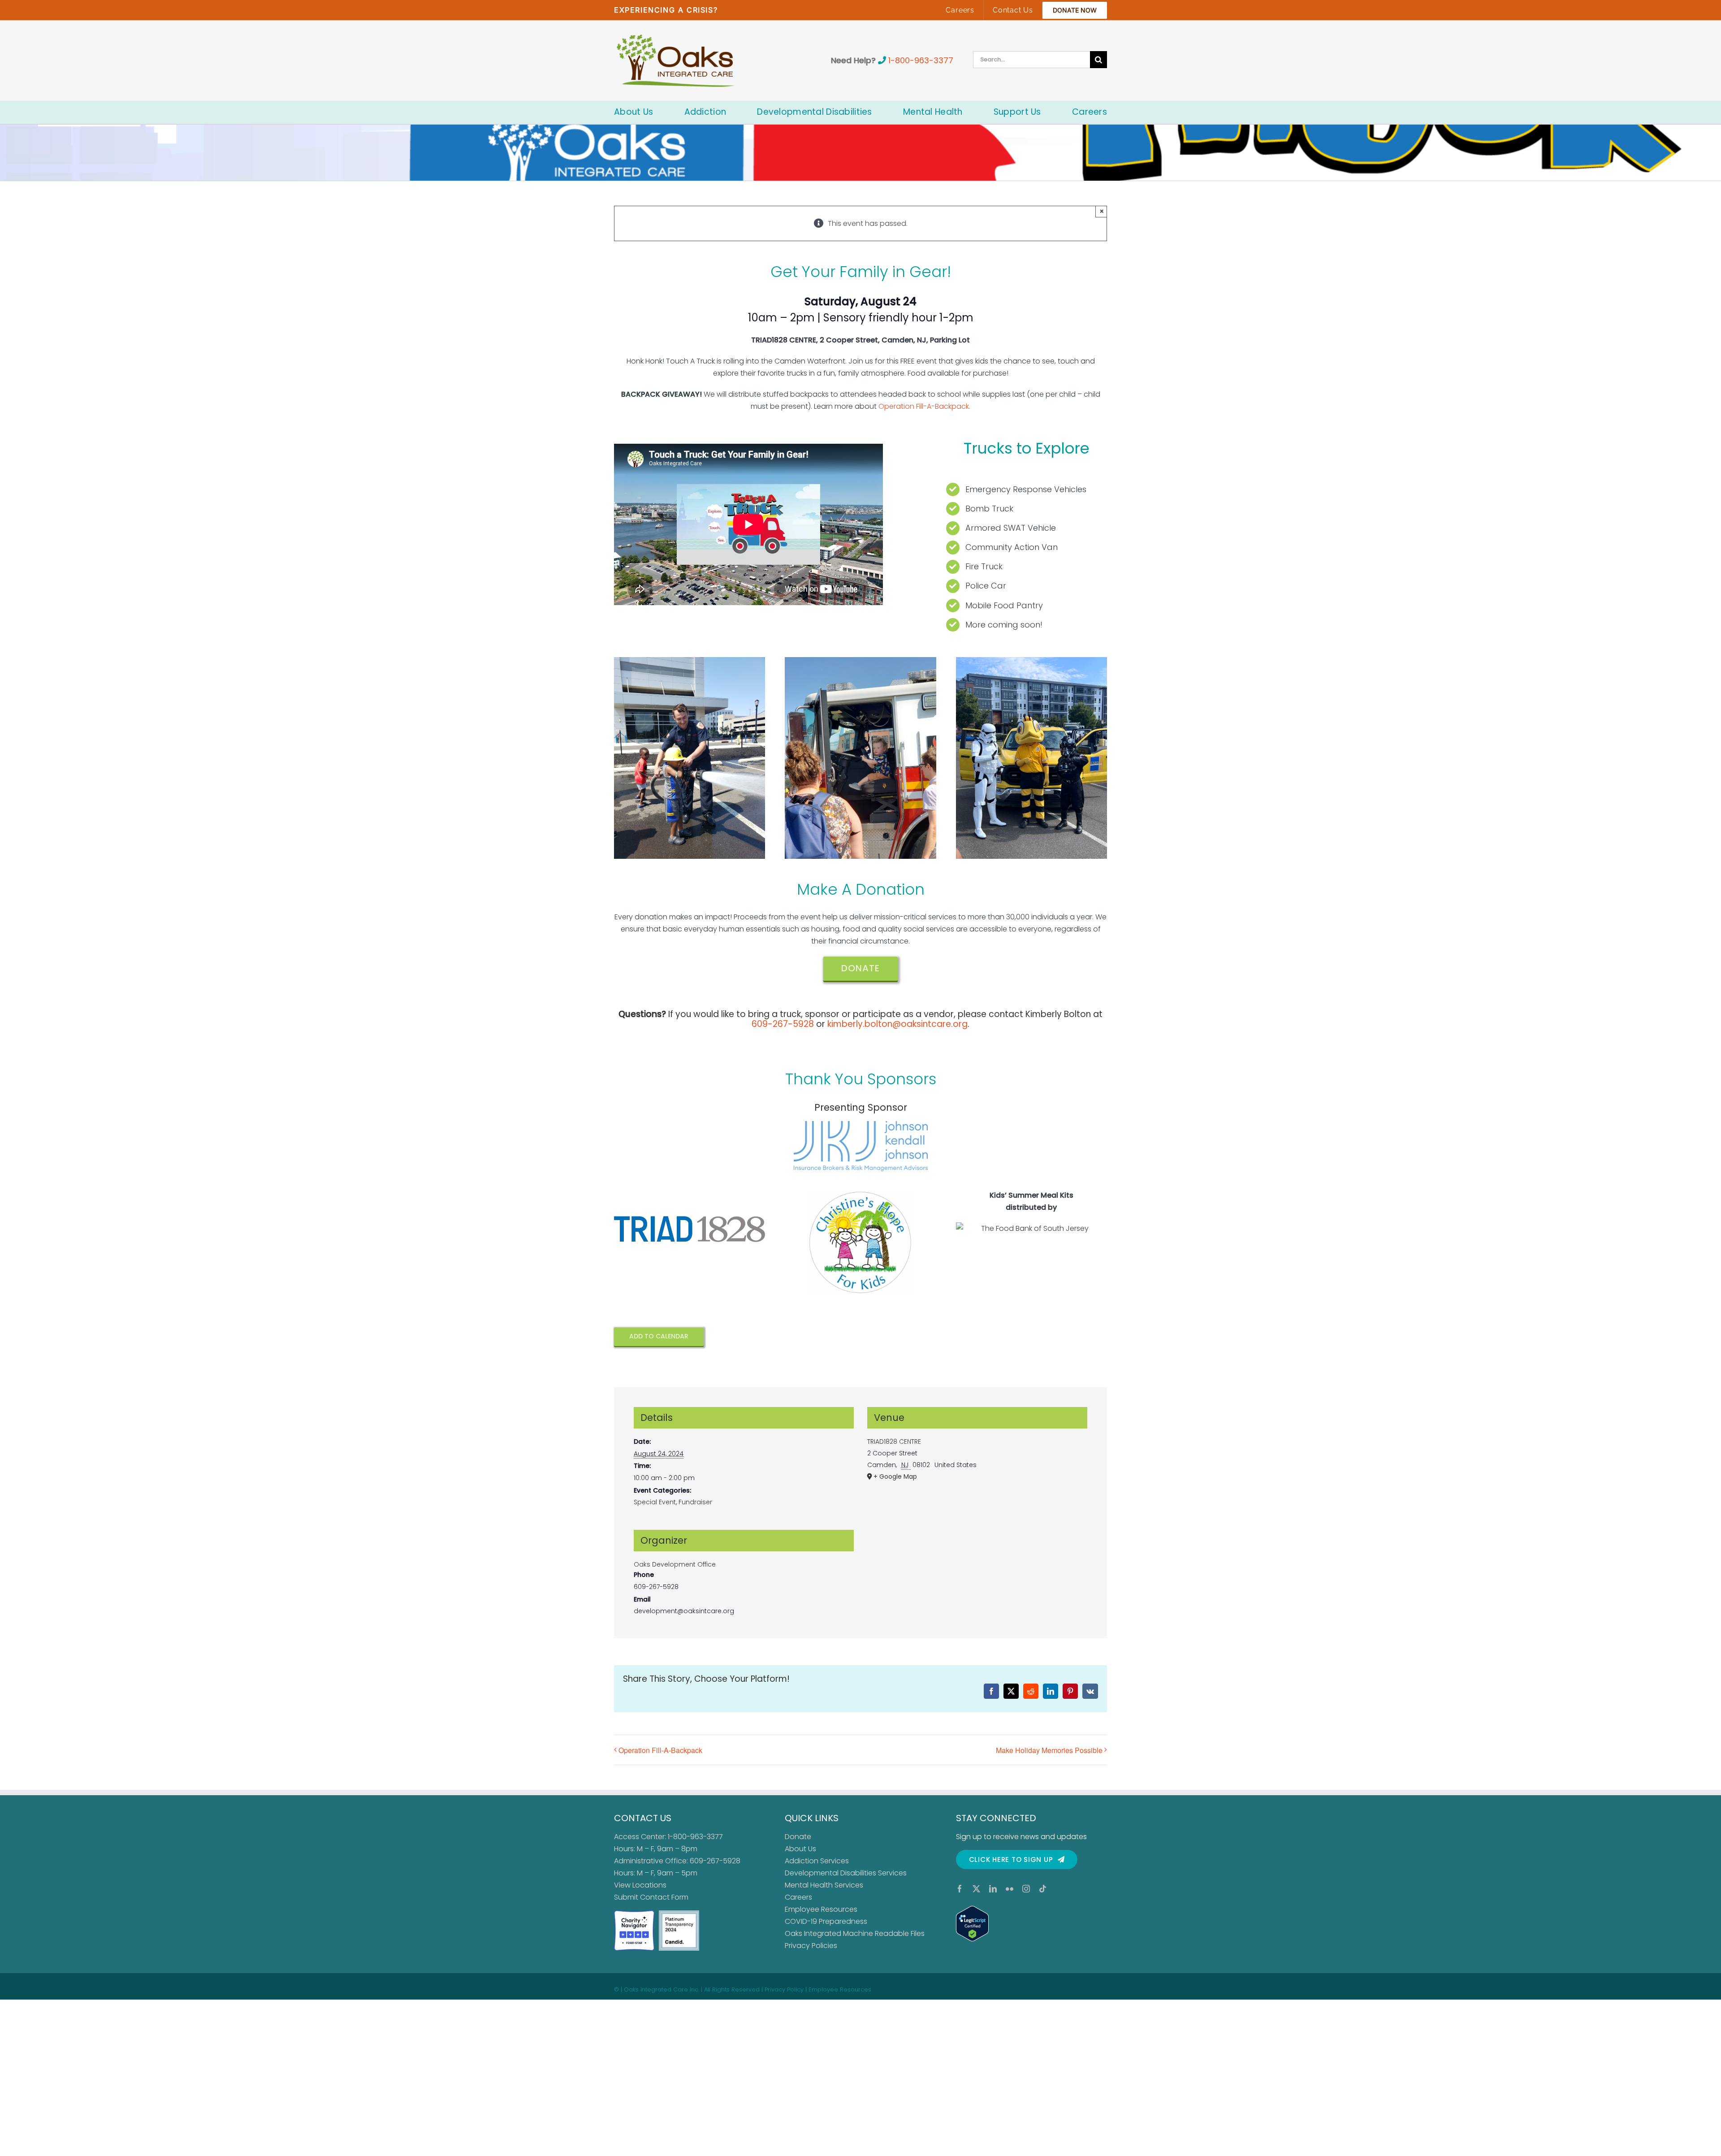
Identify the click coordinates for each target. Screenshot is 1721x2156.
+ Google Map (895, 1476)
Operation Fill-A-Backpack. (924, 406)
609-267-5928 (783, 1024)
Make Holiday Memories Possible (1049, 1750)
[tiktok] (1043, 1889)
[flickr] (1010, 1889)
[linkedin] (993, 1889)
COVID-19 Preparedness (826, 1921)
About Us (800, 1849)
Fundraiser (695, 1502)
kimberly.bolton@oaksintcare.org (897, 1024)
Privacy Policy (784, 1989)
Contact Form (664, 1897)
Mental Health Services (824, 1885)
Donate (798, 1837)
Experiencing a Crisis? (666, 10)
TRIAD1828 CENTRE (894, 1442)
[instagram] (1026, 1889)
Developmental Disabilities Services (846, 1873)
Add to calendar (659, 1336)
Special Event (655, 1502)
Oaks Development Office (675, 1564)
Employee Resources (821, 1909)
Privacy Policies (811, 1946)
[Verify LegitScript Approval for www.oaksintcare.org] (1031, 1924)
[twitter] (976, 1889)
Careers (798, 1897)
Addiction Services (817, 1861)
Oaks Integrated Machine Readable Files (855, 1933)
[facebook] (960, 1889)
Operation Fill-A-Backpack (660, 1750)
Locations (649, 1885)
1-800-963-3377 (921, 60)
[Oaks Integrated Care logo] (676, 61)
